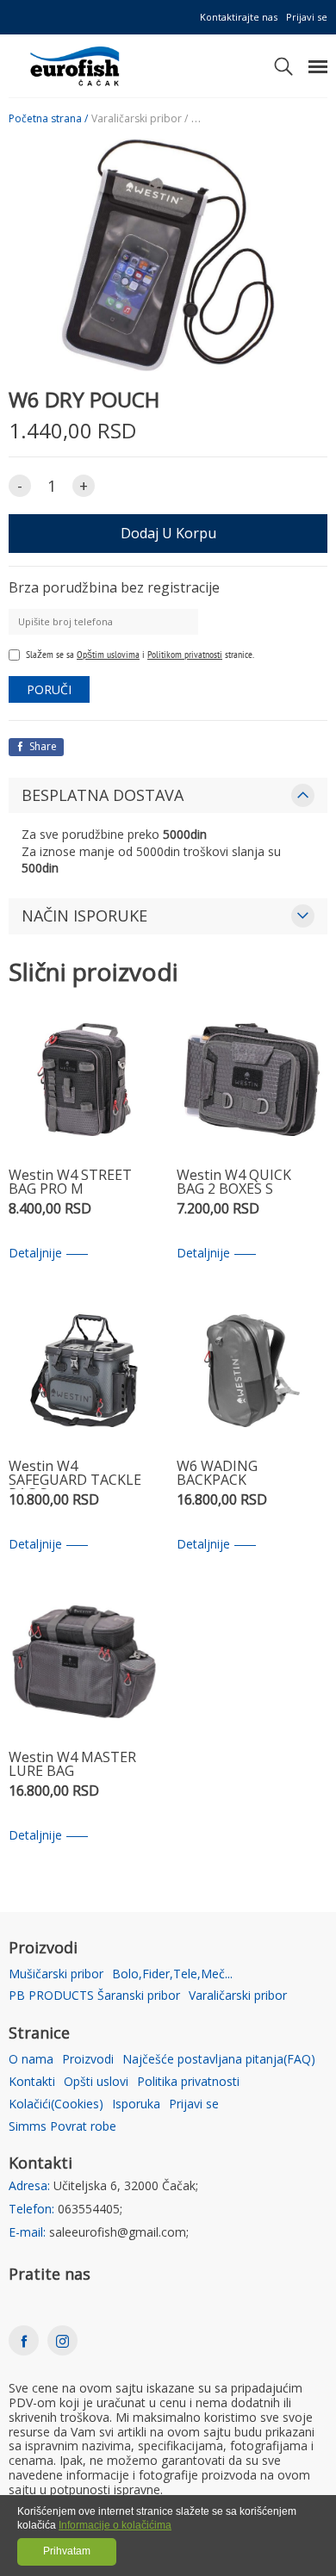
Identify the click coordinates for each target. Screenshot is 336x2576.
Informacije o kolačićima (115, 2525)
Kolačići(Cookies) (56, 2104)
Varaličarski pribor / (140, 119)
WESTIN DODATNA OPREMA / (261, 119)
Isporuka (136, 2104)
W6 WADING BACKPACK (217, 1474)
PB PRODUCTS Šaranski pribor (94, 1996)
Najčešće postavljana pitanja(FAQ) (219, 2060)
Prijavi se (307, 17)
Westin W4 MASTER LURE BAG (72, 1765)
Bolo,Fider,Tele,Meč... (172, 1974)
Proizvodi (88, 2060)
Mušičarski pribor (56, 1974)
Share (42, 746)
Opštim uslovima (108, 654)
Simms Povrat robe (62, 2127)
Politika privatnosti (188, 2082)
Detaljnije (35, 1254)
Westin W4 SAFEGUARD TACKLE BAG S (75, 1474)
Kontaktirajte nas (239, 17)
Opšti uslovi (96, 2082)
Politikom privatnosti (185, 654)
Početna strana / (48, 119)
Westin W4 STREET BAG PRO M (70, 1183)
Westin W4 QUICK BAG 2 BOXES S (234, 1183)
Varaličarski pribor (238, 1996)
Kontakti (32, 2082)
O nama (31, 2060)
